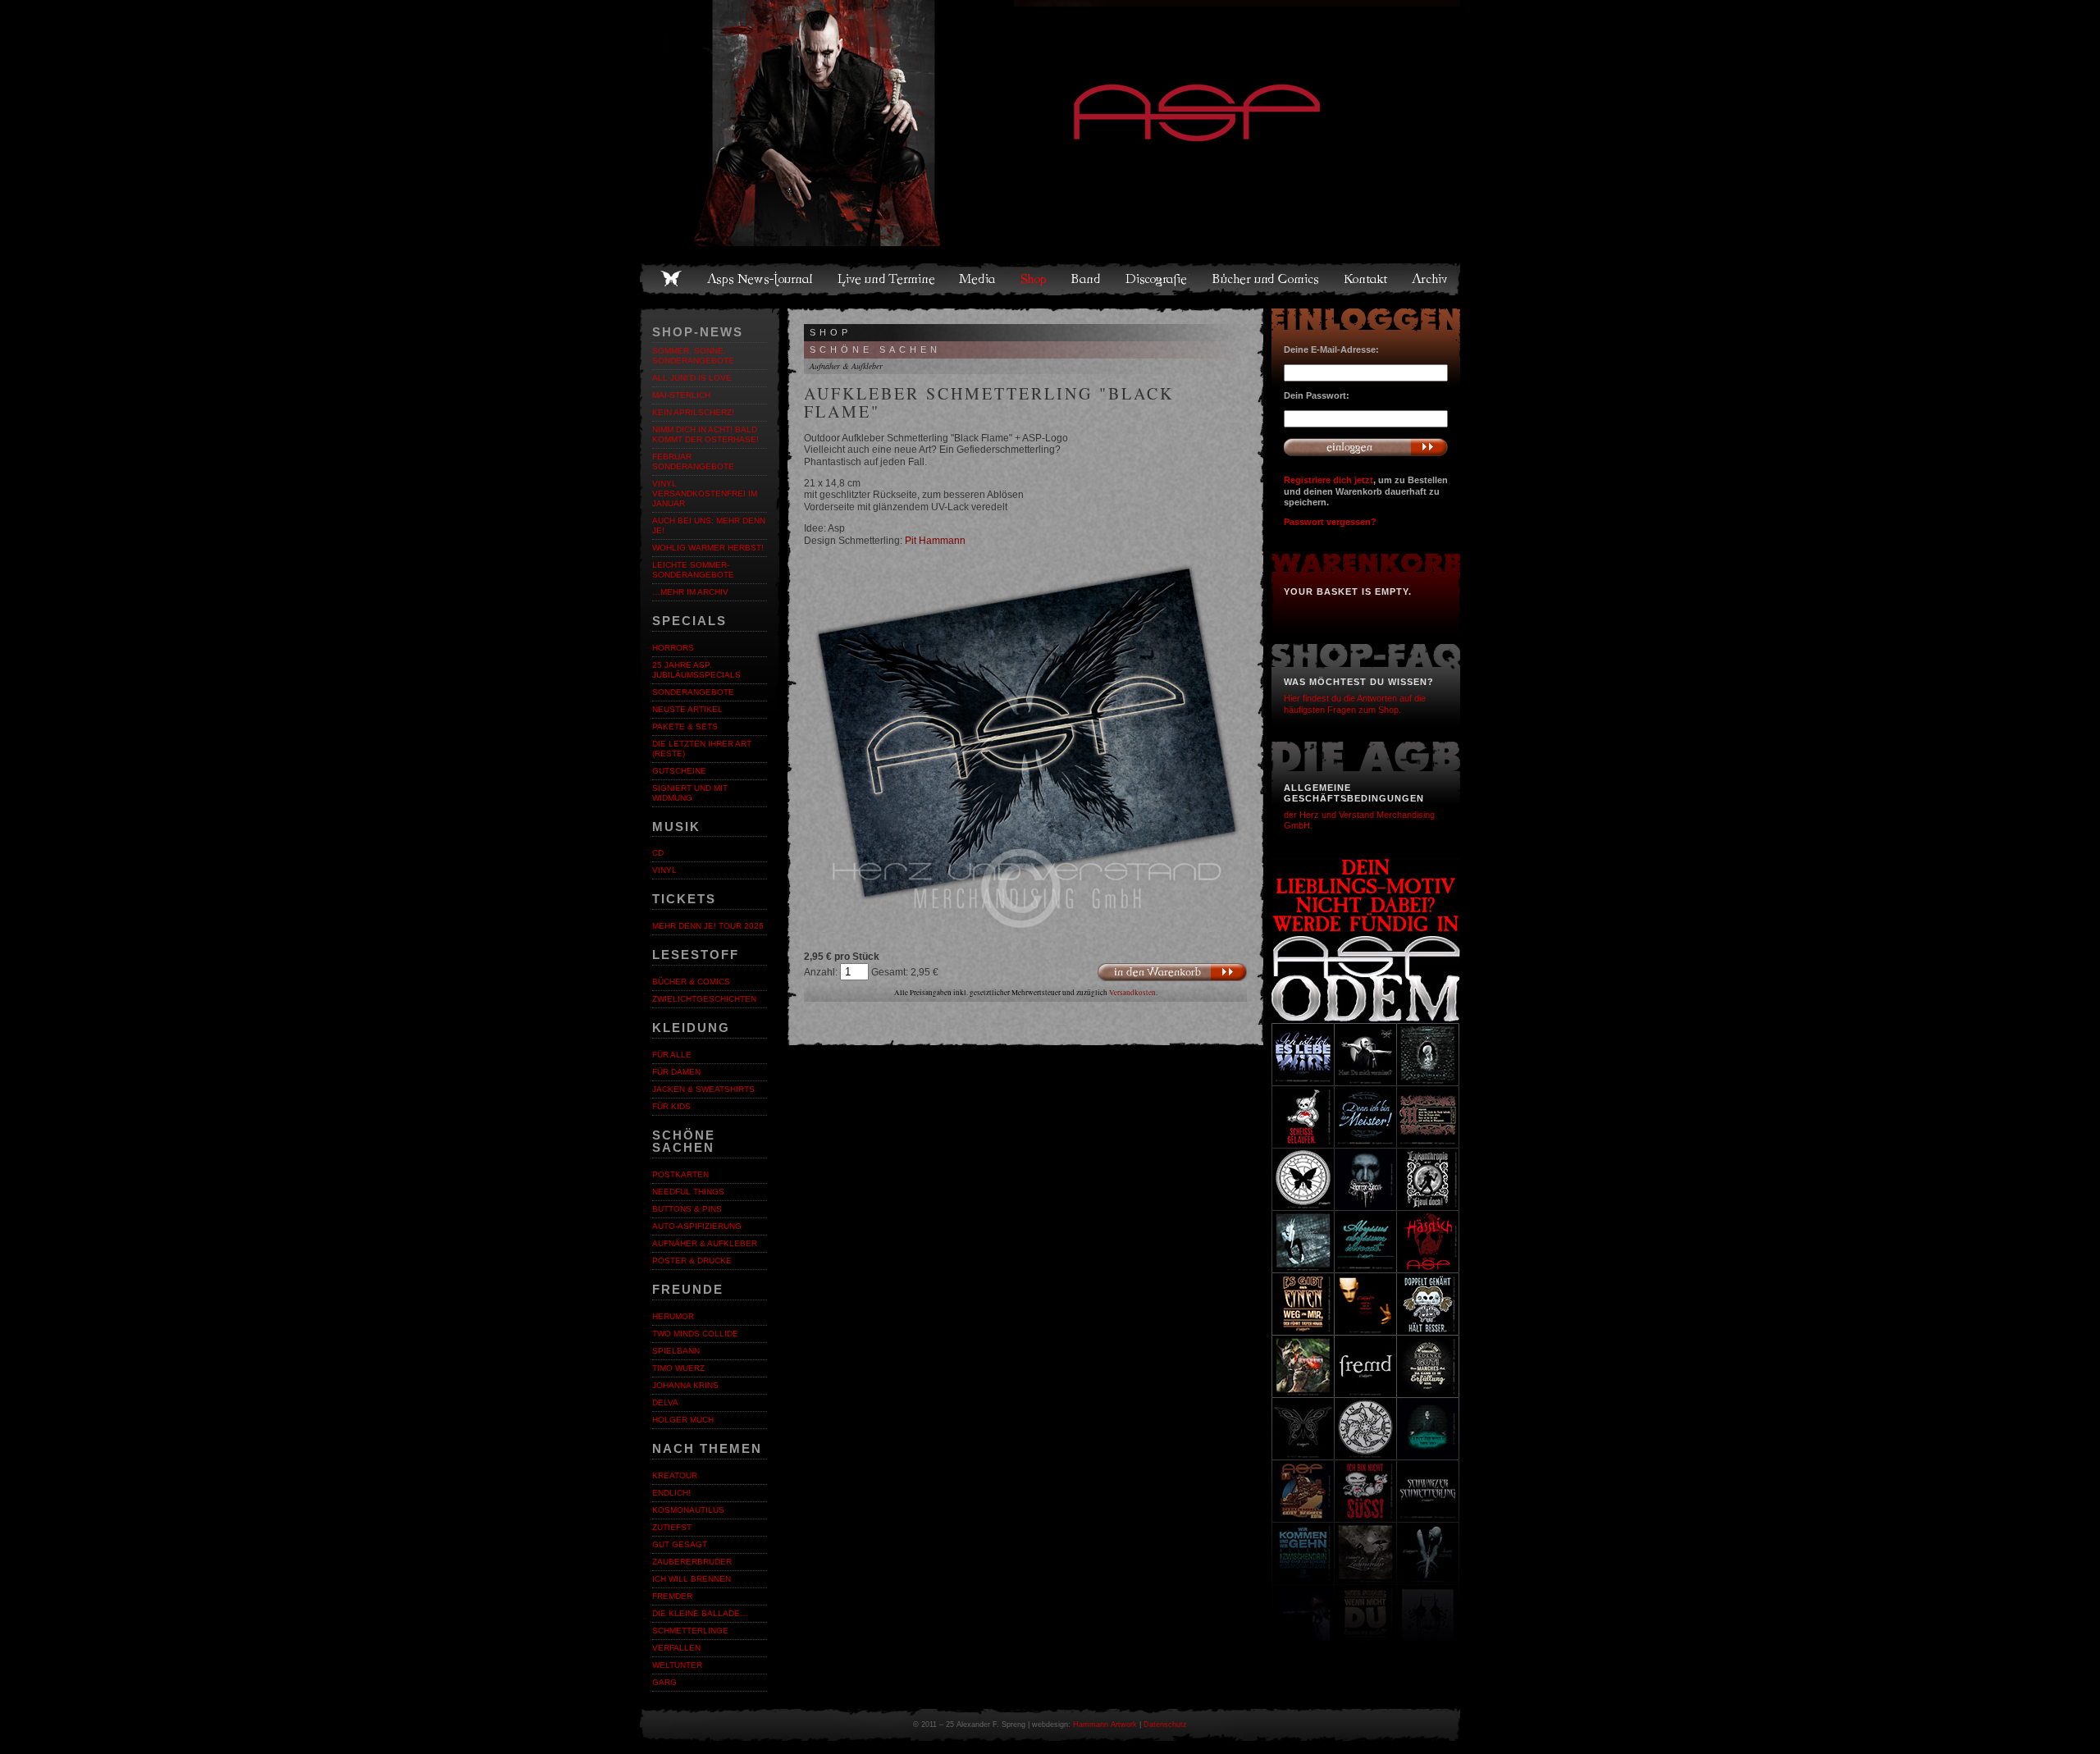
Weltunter (677, 1665)
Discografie (1157, 279)
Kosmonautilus (688, 1510)
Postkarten (680, 1174)
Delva (665, 1402)
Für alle (672, 1055)
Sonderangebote (693, 692)
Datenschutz (1165, 1724)
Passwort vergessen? (1330, 522)
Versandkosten (1132, 993)
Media (978, 279)
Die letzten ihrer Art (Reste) (702, 749)
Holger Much (683, 1420)
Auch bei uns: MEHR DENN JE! (709, 525)
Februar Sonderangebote (693, 461)
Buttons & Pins (687, 1209)
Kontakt (1366, 279)
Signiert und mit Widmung (690, 793)
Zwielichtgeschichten (704, 999)
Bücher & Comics (691, 982)
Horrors (673, 648)
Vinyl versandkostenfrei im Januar (705, 493)
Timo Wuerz (678, 1368)
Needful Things (688, 1192)
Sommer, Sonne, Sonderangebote (693, 356)
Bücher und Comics (1267, 279)
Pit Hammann (935, 541)
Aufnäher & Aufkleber (705, 1243)
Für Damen (676, 1072)
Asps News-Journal (761, 279)
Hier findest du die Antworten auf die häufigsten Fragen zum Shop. (1355, 703)
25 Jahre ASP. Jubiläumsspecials (696, 670)
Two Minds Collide (695, 1334)
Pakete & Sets (685, 726)
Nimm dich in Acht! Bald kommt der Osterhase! (705, 434)
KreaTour (675, 1475)
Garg (664, 1682)
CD (658, 853)
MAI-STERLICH (681, 395)
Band (1087, 279)
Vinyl (664, 870)
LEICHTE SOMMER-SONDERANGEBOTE (693, 570)
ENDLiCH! (671, 1493)
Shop (1034, 279)
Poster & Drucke (692, 1261)
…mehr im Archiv (690, 592)
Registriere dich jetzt (1328, 480)
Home (671, 279)
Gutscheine (679, 771)
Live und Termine (887, 279)
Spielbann (676, 1351)
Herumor (673, 1316)
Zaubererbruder (692, 1562)
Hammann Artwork (1105, 1724)
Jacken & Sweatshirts (703, 1089)
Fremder (672, 1596)
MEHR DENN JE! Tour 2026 (708, 926)
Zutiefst (672, 1527)
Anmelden (1366, 447)
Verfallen (676, 1648)
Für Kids (671, 1106)
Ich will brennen (692, 1579)
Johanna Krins (685, 1385)
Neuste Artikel (687, 709)
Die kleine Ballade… (700, 1613)
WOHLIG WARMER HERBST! (708, 548)
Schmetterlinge (690, 1631)
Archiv (1431, 279)
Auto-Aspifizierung (697, 1226)
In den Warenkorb (1172, 972)
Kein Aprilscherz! (693, 412)
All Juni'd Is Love (692, 378)
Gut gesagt (680, 1544)
